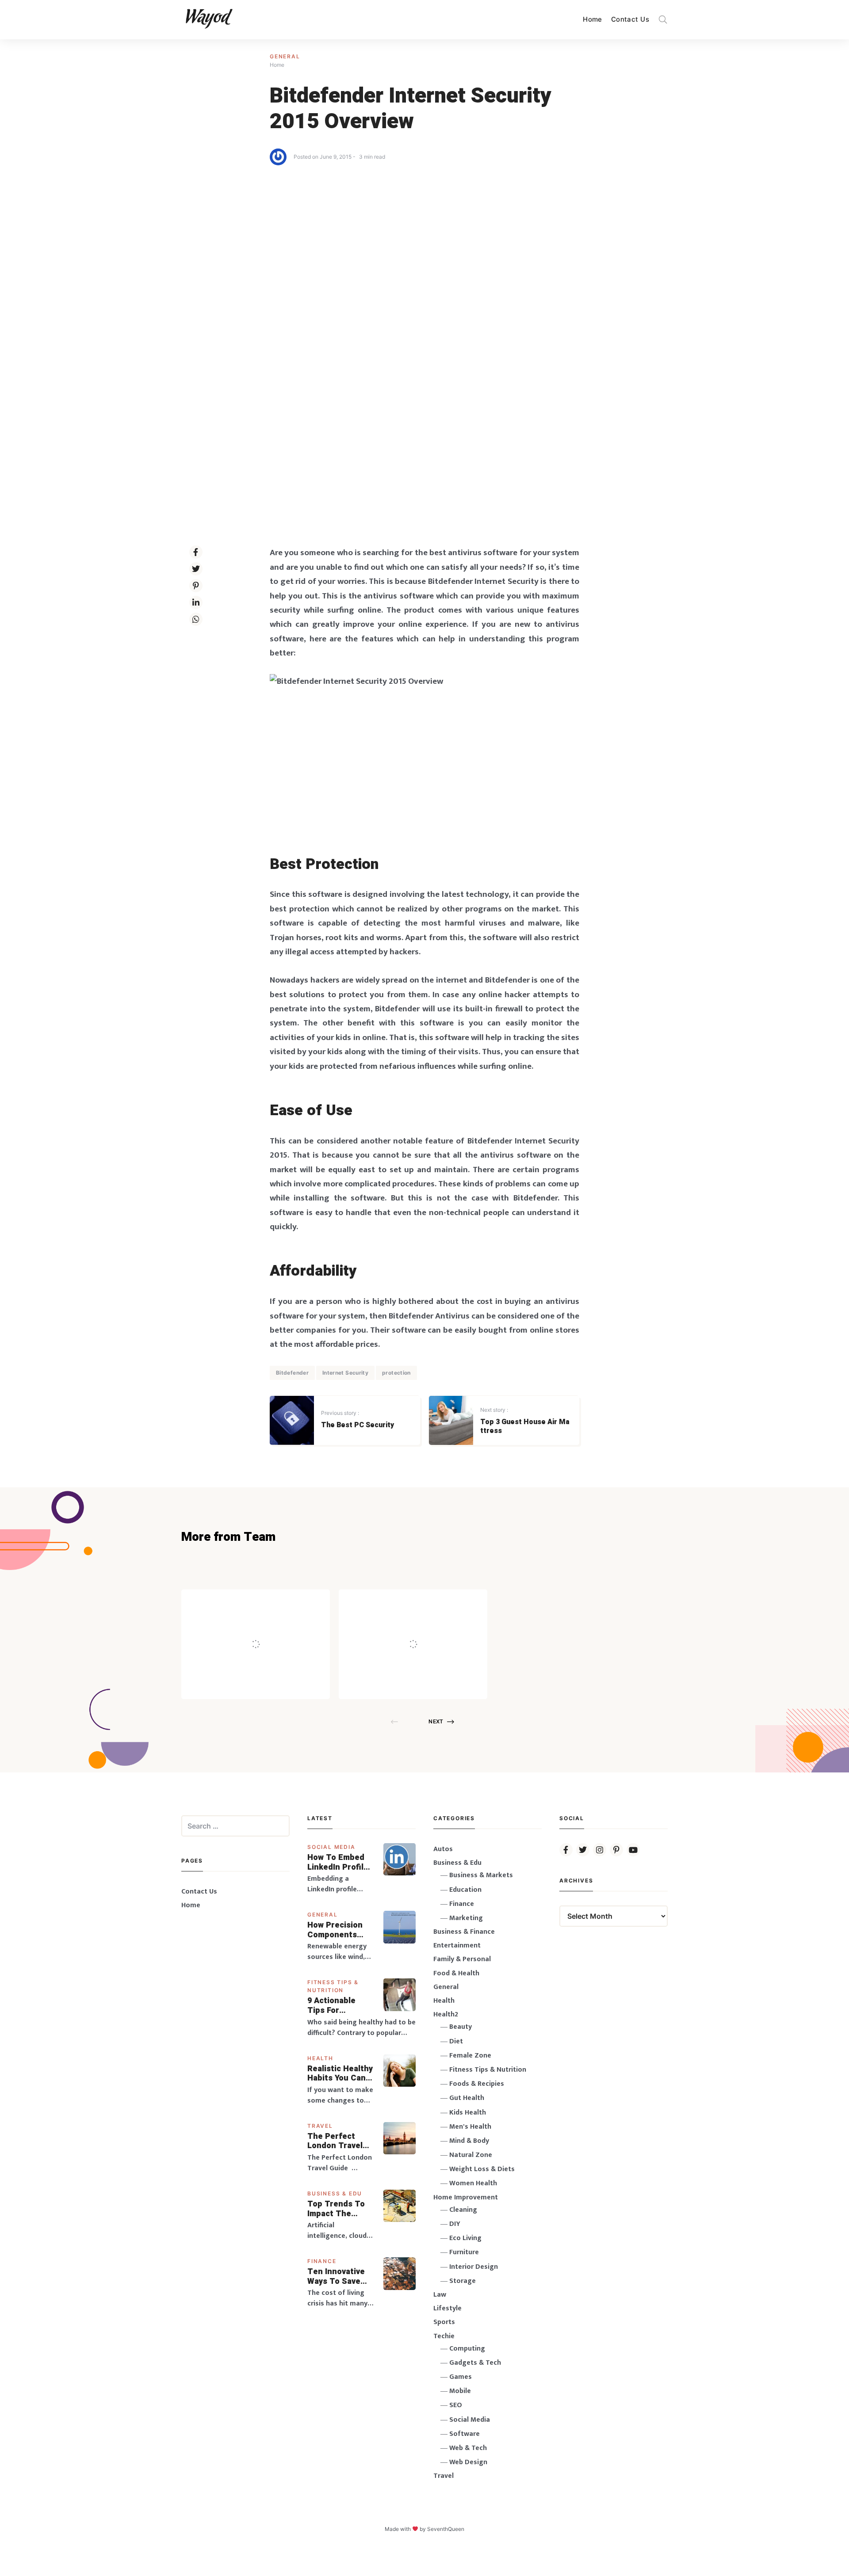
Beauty (461, 2027)
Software (465, 2434)
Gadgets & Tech (475, 2363)
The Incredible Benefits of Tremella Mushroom (274, 1625)
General (285, 56)
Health (320, 2058)
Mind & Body (469, 2141)
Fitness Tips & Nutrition (488, 2070)
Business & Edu (335, 2193)
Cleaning (463, 2210)
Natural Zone (471, 2155)
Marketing (466, 1918)
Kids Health (468, 2113)
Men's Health (470, 2127)
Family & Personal (462, 1959)
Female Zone (470, 2056)
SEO (456, 2405)
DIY (455, 2224)
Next (436, 1721)
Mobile (460, 2391)
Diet (456, 2041)
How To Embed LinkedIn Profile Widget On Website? (338, 1862)
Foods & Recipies (269, 1602)
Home (593, 19)
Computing (467, 2349)
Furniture (464, 2252)
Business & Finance (464, 1932)
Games (461, 2377)
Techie (444, 2336)
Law (440, 2295)
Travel (320, 2126)
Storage (463, 2281)
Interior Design (474, 2267)
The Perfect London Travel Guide (335, 2141)
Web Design (468, 2462)
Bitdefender (292, 1373)
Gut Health (467, 2098)
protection (396, 1373)
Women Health (473, 2183)
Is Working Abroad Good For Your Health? (437, 1625)
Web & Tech (468, 2448)
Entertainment (457, 1945)
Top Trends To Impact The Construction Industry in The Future (337, 2209)
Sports (444, 2322)
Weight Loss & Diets (482, 2169)
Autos (443, 1849)
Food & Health (456, 1973)
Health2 (446, 2014)
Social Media (331, 1847)
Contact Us (630, 19)
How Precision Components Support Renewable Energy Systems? (341, 1930)
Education (465, 1890)
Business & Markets (481, 1875)
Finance (322, 2261)
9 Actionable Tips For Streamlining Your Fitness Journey (332, 2006)
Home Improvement (466, 2197)
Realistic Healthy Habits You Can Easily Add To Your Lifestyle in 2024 (340, 2074)
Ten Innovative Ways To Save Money (336, 2277)
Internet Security (345, 1373)
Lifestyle (447, 2308)
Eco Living (465, 2238)
